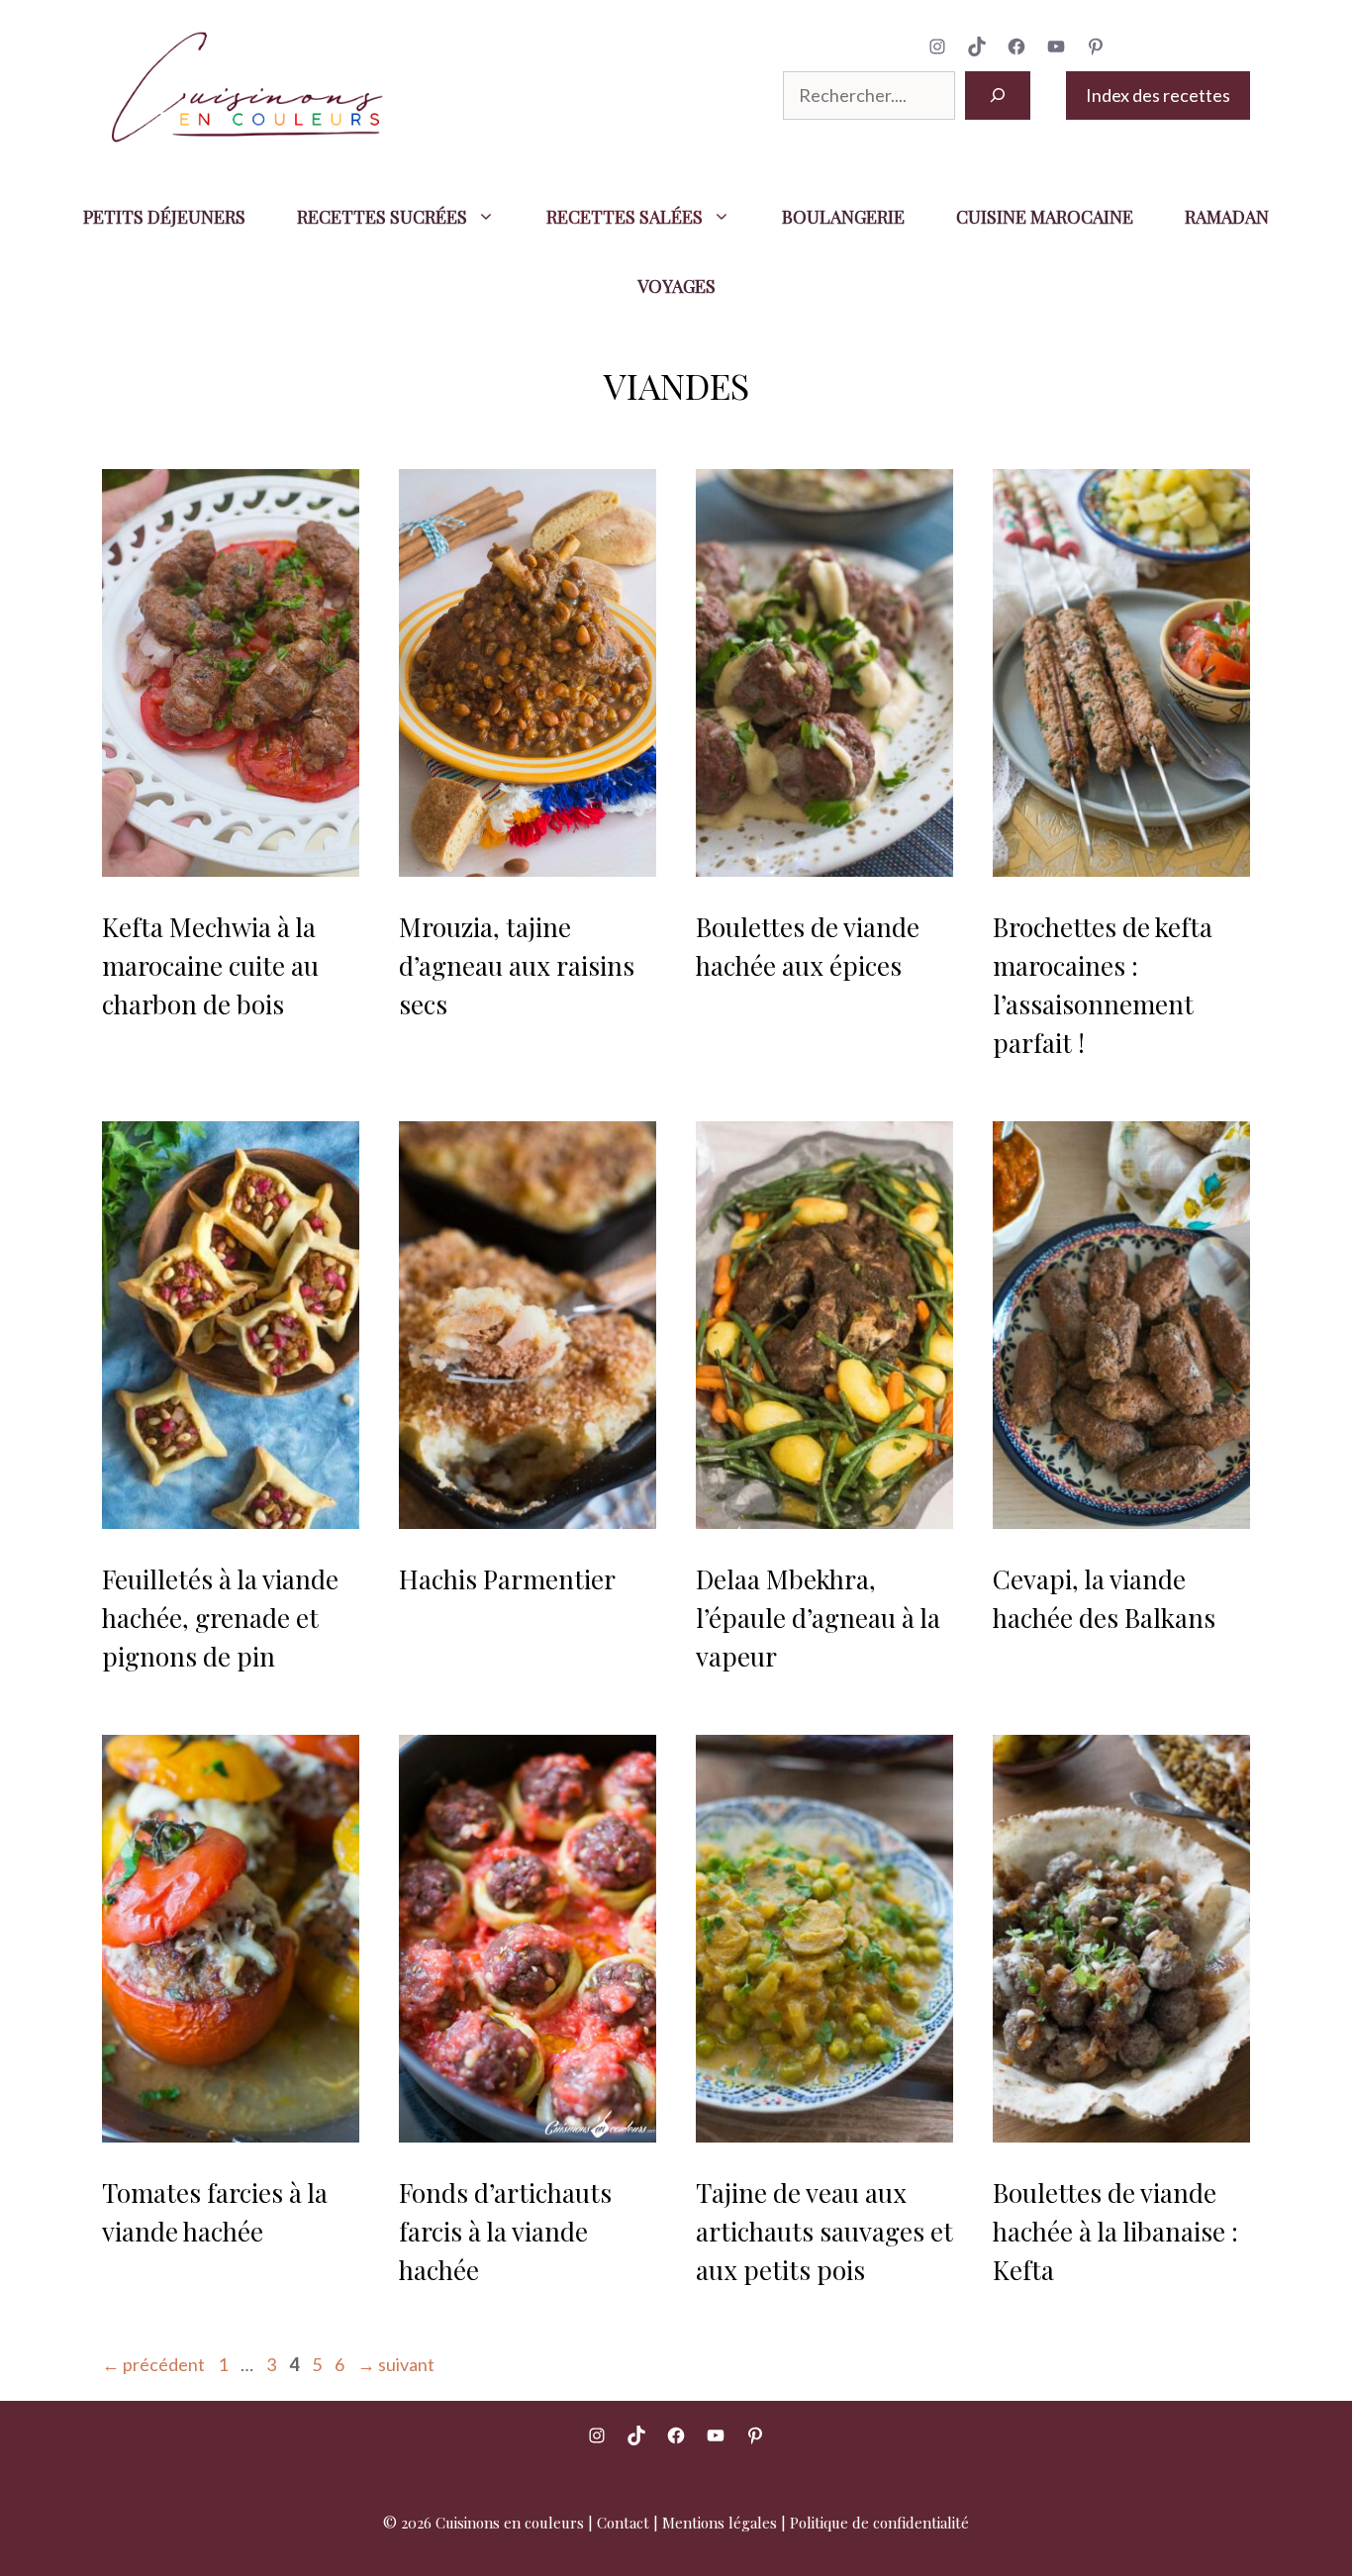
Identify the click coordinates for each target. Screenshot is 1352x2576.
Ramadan (1227, 217)
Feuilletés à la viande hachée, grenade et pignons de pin (220, 1618)
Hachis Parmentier (507, 1579)
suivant (396, 2364)
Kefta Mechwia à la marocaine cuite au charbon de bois (210, 965)
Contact (623, 2523)
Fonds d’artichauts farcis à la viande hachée (505, 2231)
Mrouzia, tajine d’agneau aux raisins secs (517, 965)
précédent (153, 2364)
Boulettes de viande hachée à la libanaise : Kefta (1115, 2231)
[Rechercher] (998, 95)
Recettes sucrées (382, 217)
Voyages (676, 286)
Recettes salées (625, 217)
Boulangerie (843, 217)
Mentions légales (720, 2523)
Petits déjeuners (164, 217)
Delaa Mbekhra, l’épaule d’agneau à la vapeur (818, 1618)
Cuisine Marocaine (1045, 217)
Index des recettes (1158, 95)
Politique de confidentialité (879, 2523)
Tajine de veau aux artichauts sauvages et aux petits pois (824, 2231)
